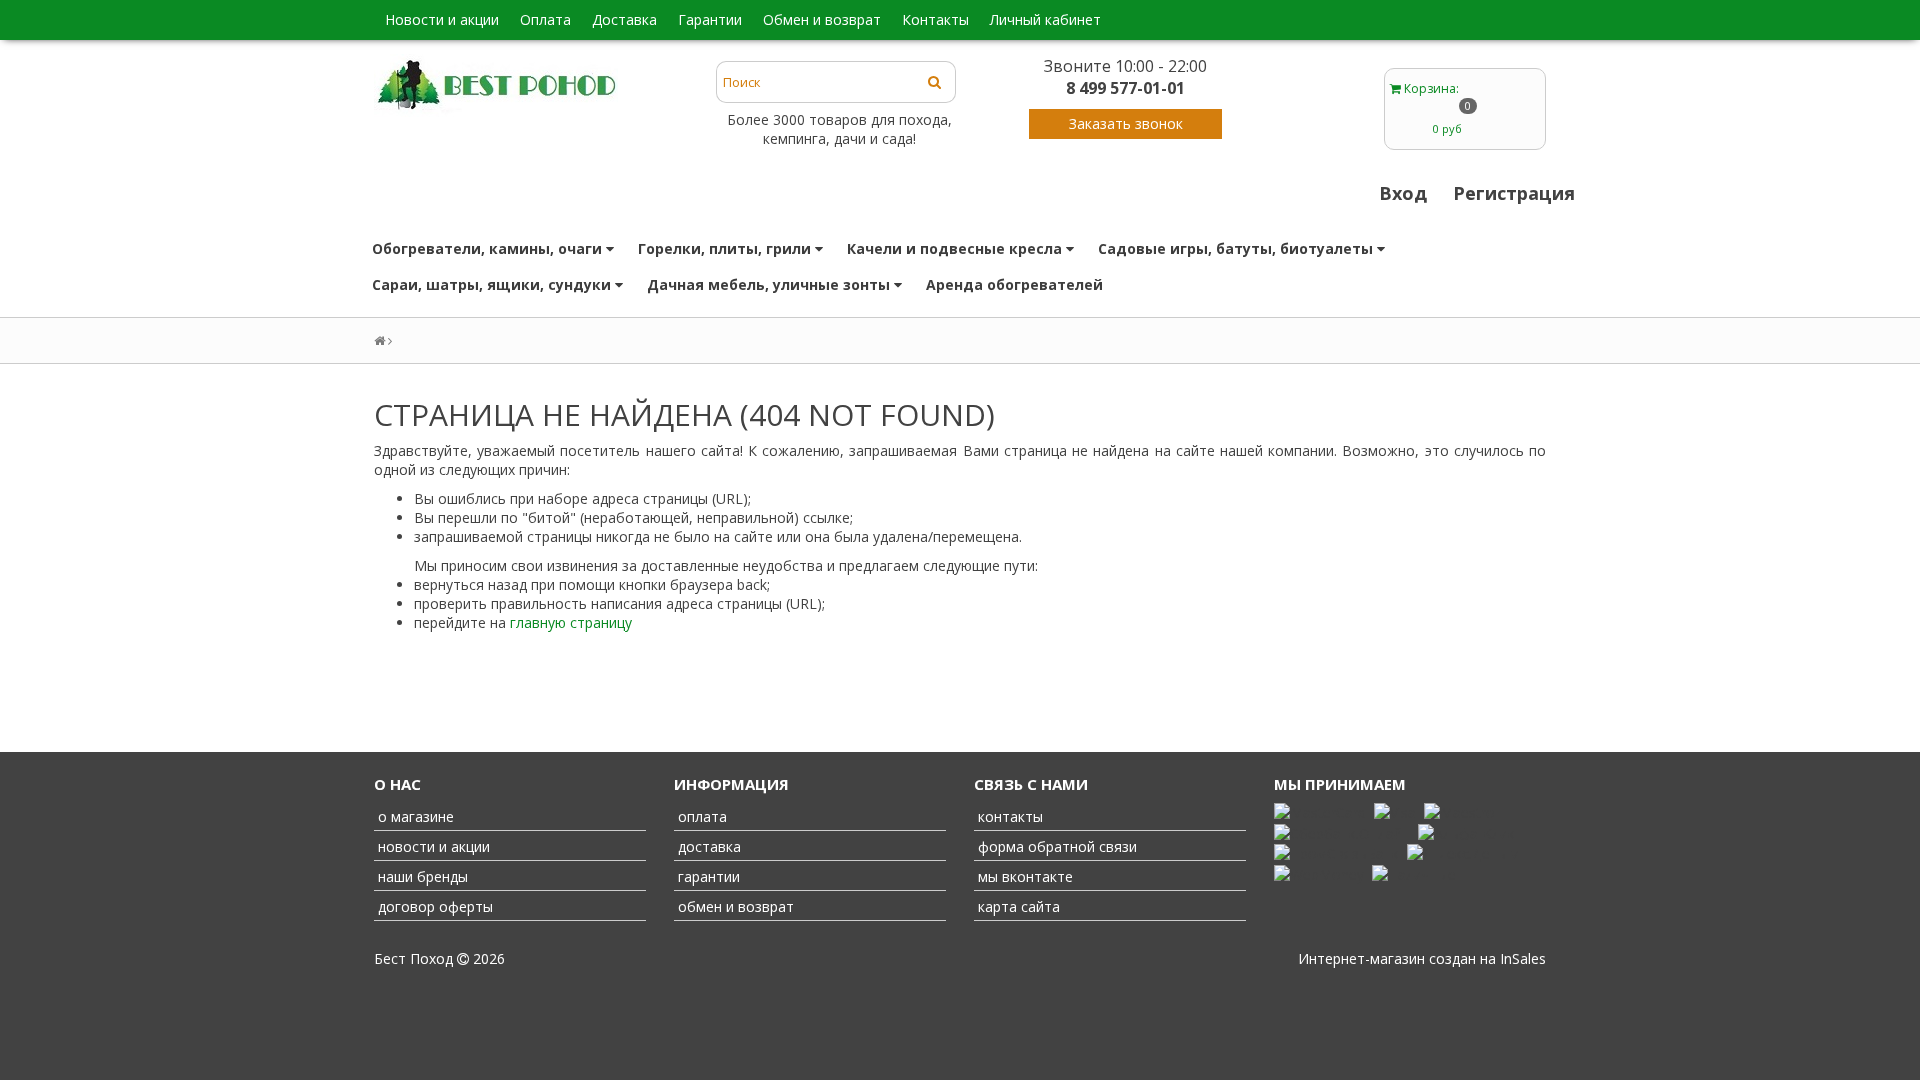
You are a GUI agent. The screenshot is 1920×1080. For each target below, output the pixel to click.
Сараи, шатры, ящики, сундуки (493, 284)
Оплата (545, 19)
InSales (1523, 958)
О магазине (414, 816)
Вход (1403, 193)
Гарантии (710, 19)
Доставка (624, 19)
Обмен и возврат (822, 19)
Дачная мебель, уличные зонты (770, 284)
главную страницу (571, 622)
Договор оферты (433, 906)
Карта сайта (1017, 906)
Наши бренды (421, 876)
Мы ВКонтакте (1023, 876)
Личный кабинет (1045, 19)
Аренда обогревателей (1014, 284)
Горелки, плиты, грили (726, 248)
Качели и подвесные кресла (956, 248)
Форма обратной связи (1055, 846)
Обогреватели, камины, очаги (489, 248)
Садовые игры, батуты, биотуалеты (1237, 248)
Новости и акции (442, 19)
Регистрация (1514, 193)
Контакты (935, 19)
